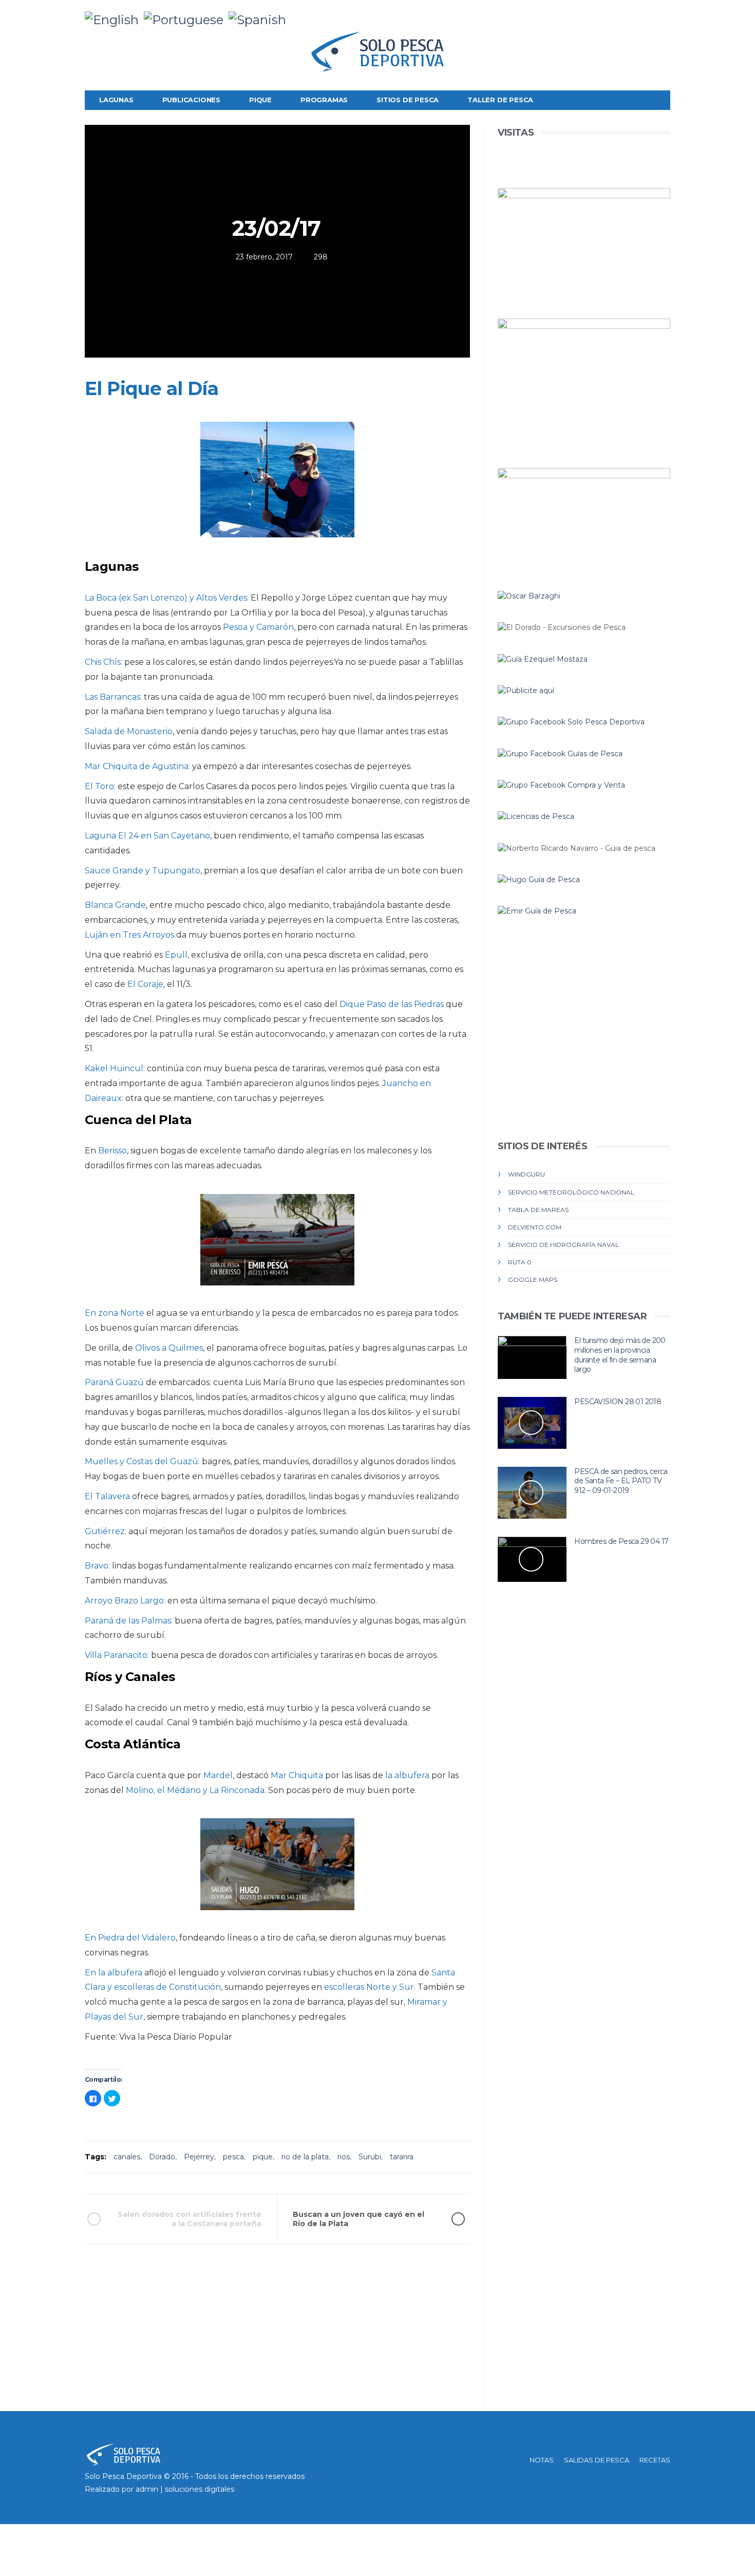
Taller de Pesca (500, 100)
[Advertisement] (277, 2339)
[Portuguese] (186, 19)
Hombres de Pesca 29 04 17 (621, 1541)
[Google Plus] (646, 15)
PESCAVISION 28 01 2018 (618, 1402)
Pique (260, 100)
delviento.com (535, 1227)
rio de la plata (305, 2157)
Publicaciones (191, 100)
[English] (114, 19)
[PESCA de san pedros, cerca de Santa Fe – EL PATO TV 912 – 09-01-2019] (532, 1493)
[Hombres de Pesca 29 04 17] (532, 1559)
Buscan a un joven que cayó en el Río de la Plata (358, 2219)
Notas (542, 2460)
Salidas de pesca (597, 2460)
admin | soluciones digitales (185, 2489)
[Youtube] (662, 15)
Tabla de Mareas (538, 1210)
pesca (233, 2157)
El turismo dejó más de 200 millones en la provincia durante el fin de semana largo (620, 1355)
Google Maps (533, 1280)
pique (263, 2157)
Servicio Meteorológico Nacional (571, 1192)
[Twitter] (630, 15)
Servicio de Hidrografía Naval (563, 1245)
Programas (324, 100)
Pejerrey (199, 2157)
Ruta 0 (520, 1262)
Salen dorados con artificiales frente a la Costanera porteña (190, 2219)
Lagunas (116, 100)
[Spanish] (260, 19)
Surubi (370, 2157)
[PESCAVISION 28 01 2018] (532, 1423)
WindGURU (526, 1174)
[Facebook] (614, 15)
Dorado (162, 2157)
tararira (402, 2157)
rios (344, 2157)
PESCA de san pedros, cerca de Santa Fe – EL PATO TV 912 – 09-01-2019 (621, 1481)
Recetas (655, 2460)
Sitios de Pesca (408, 100)
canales (127, 2157)
